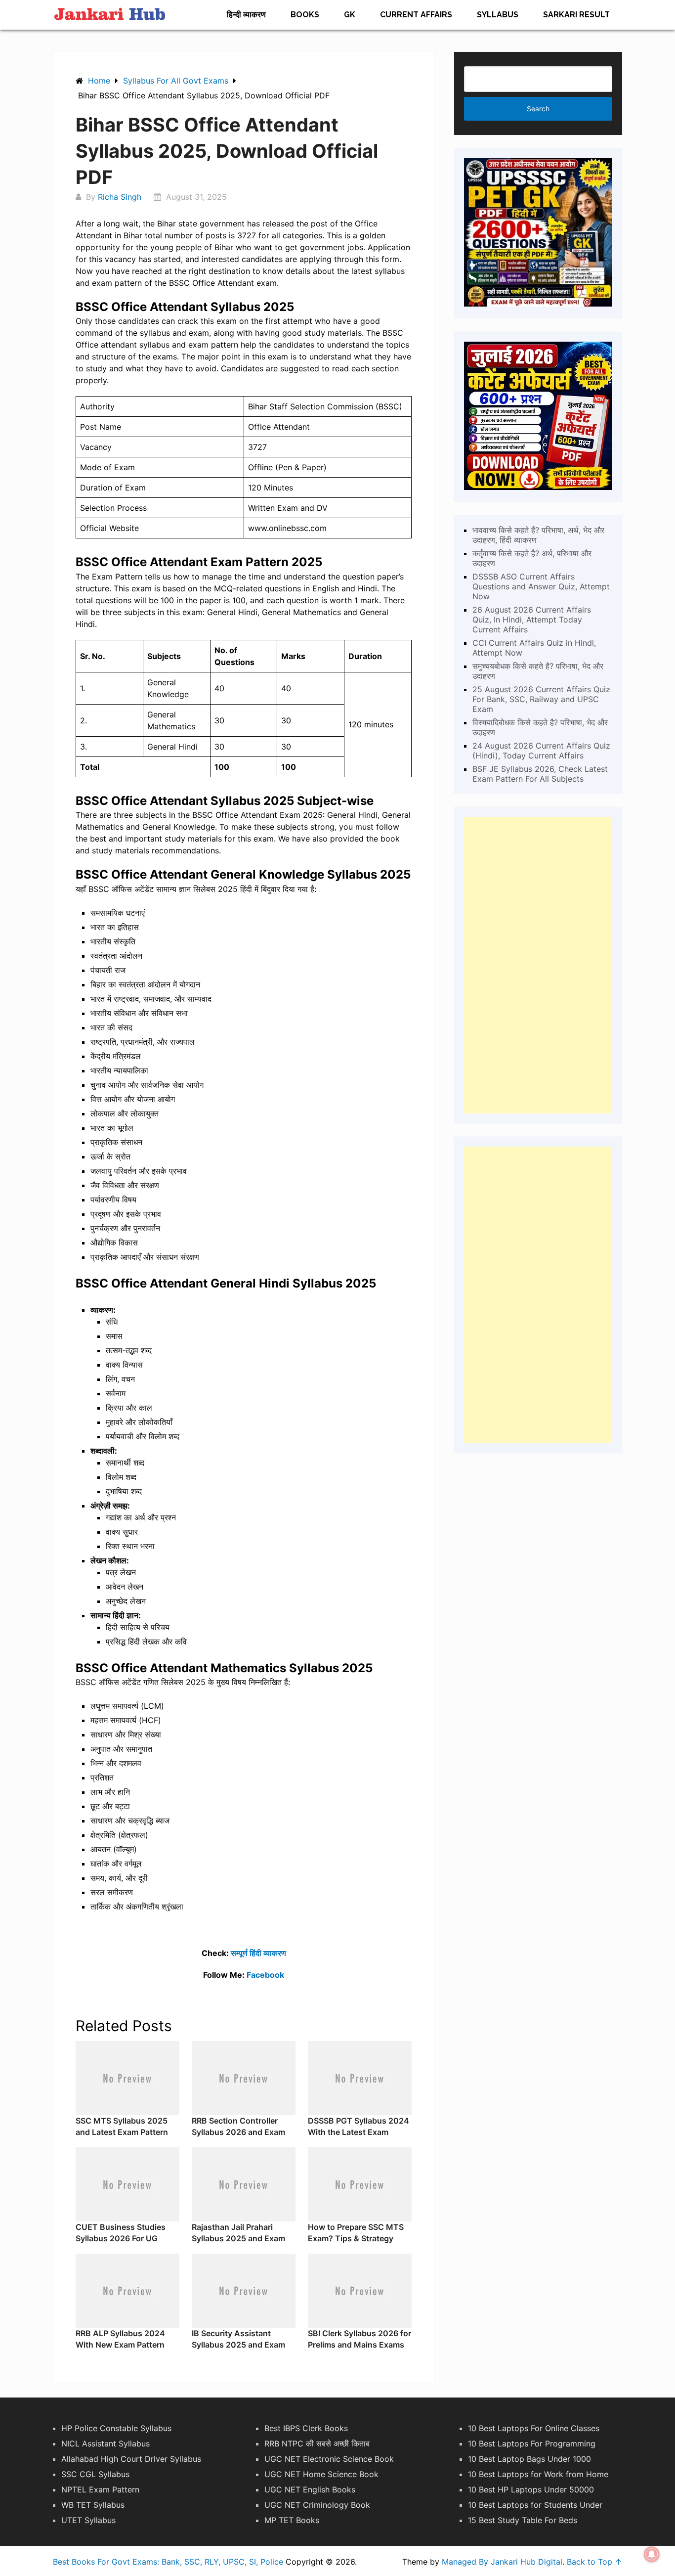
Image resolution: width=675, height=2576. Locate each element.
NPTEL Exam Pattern (100, 2489)
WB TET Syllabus (93, 2505)
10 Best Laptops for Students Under (535, 2505)
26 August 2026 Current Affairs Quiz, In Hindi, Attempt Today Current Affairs (532, 620)
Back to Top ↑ (594, 2562)
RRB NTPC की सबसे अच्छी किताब (317, 2443)
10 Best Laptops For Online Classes (534, 2428)
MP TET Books (292, 2520)
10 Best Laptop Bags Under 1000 (529, 2459)
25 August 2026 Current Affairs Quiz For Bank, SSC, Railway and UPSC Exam (541, 699)
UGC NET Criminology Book (317, 2505)
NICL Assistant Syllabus (105, 2443)
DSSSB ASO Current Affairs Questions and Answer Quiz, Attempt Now (541, 586)
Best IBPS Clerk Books (306, 2428)
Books (305, 15)
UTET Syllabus (88, 2520)
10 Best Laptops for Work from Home (538, 2474)
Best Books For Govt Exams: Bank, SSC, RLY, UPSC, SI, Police (168, 2562)
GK (350, 15)
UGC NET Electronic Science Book (329, 2459)
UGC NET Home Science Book (321, 2474)
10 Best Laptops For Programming (532, 2443)
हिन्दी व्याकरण (246, 15)
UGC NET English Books (310, 2489)
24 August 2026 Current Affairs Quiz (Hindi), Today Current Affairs (541, 751)
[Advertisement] (538, 965)
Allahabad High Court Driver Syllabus (131, 2459)
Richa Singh (120, 197)
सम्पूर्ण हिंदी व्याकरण (258, 1953)
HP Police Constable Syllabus (116, 2428)
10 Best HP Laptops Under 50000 (531, 2489)
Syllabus (498, 15)
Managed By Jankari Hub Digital (502, 2562)
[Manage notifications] (652, 2554)
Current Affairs (416, 15)
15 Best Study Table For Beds (523, 2520)
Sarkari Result (576, 15)
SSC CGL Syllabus (95, 2474)
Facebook (265, 1975)
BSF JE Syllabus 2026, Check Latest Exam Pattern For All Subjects (540, 774)
